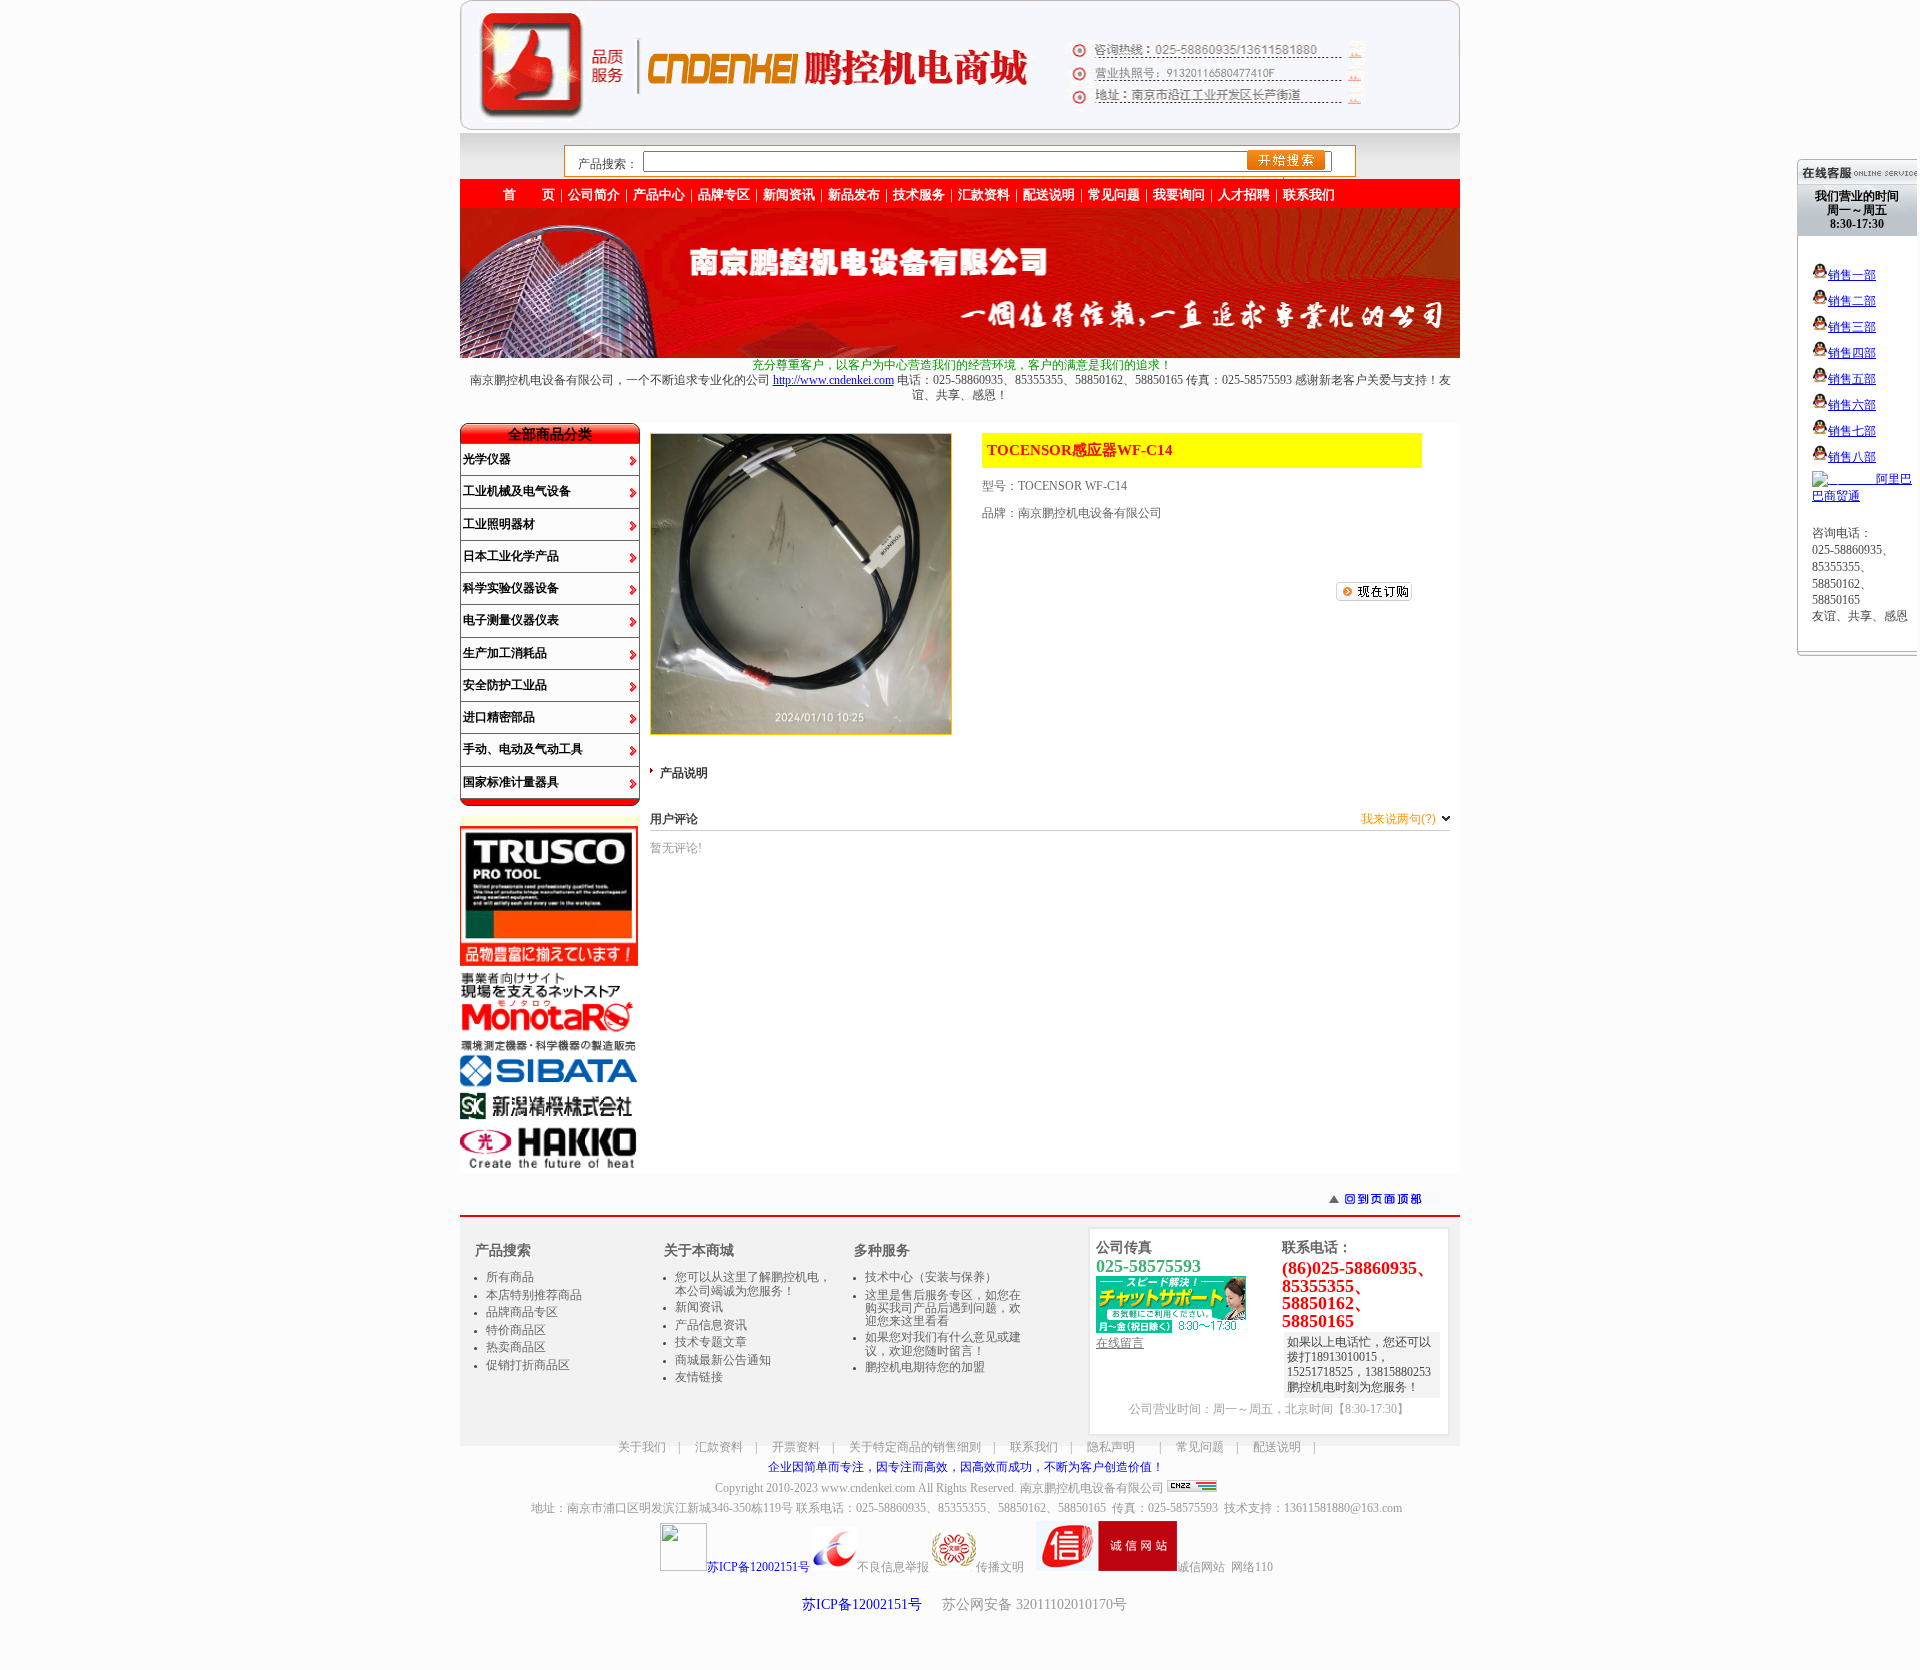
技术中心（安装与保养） (931, 1277)
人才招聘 (1244, 194)
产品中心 (659, 194)
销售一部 (1852, 275)
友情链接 (699, 1377)
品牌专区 (724, 194)
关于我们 (642, 1447)
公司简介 (594, 194)
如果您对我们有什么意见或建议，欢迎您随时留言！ (943, 1344)
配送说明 (1277, 1447)
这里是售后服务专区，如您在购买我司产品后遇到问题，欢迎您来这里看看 (943, 1308)
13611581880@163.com (1343, 1508)
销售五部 (1852, 379)
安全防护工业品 (505, 685)
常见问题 (1200, 1447)
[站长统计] (1192, 1488)
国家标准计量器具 (511, 782)
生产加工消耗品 (505, 653)
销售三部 (1852, 327)
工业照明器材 (499, 524)
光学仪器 (487, 459)
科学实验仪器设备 (511, 588)
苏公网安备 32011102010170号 (1034, 1604)
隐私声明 (1111, 1447)
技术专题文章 (711, 1342)
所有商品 (510, 1277)
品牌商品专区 (522, 1312)
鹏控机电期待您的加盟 (925, 1367)
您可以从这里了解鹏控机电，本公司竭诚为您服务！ (753, 1284)
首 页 (529, 194)
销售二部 (1852, 301)
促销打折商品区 (528, 1365)
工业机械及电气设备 (517, 491)
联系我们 (1309, 194)
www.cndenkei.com (868, 1488)
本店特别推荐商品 (534, 1295)
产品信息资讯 (711, 1325)
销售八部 (1852, 457)
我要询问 (1179, 194)
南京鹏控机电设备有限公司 (1092, 1488)
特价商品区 (516, 1330)
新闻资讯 (789, 194)
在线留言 (1120, 1343)
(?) (1400, 819)
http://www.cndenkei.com (833, 380)
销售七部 (1852, 431)
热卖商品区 (516, 1347)
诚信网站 (1201, 1567)
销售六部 (1852, 405)
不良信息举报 (893, 1567)
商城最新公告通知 (723, 1360)
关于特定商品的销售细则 (915, 1447)
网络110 (1252, 1567)
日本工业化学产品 (511, 556)
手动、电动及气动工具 (523, 749)
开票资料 (796, 1447)
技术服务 (919, 194)
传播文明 (1000, 1567)
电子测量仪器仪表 (511, 620)
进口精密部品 (499, 717)
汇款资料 (719, 1447)
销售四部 (1852, 353)
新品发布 (854, 194)
